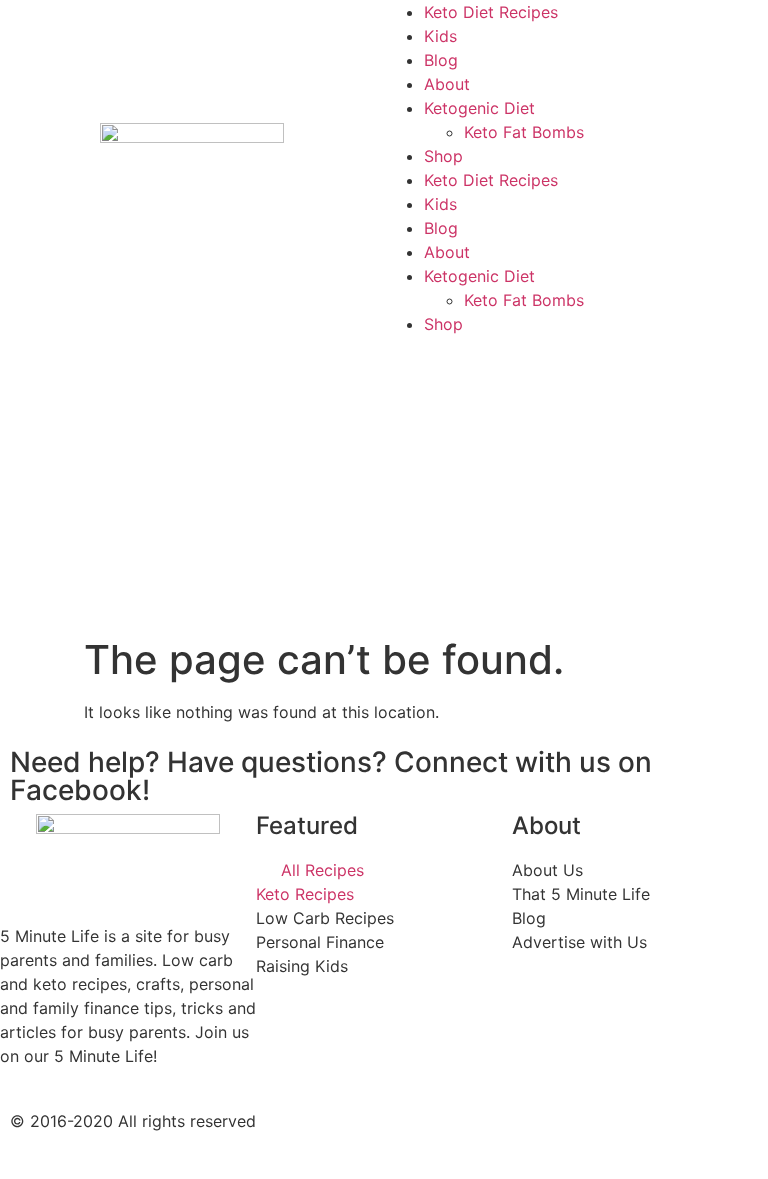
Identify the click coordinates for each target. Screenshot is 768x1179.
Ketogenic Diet (479, 108)
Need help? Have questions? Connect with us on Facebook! (331, 776)
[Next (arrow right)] (733, 590)
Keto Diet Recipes (491, 180)
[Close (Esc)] (746, 22)
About (447, 84)
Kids (440, 204)
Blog (441, 60)
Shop (443, 156)
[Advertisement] (384, 486)
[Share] (702, 22)
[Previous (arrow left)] (35, 590)
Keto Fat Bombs (524, 132)
